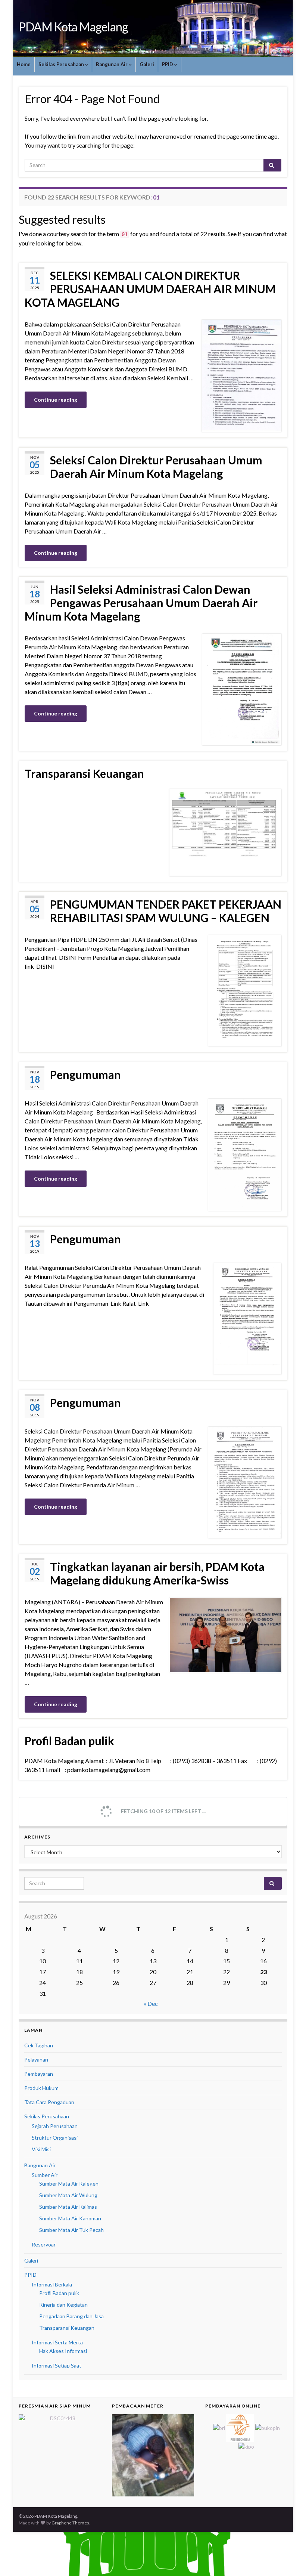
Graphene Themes (70, 2523)
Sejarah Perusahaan (55, 2126)
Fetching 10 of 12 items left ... (163, 1811)
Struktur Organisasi (55, 2138)
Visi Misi (41, 2149)
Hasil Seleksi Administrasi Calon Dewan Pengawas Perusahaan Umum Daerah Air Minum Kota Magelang (141, 603)
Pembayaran (39, 2074)
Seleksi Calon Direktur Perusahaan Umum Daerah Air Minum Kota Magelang (156, 467)
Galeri (147, 64)
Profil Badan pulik (69, 1741)
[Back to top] (289, 2559)
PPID (168, 64)
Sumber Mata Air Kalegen (69, 2184)
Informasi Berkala (52, 2284)
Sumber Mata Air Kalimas (68, 2207)
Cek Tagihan (39, 2045)
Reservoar (44, 2244)
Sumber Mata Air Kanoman (70, 2218)
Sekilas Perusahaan (62, 64)
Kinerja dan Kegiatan (63, 2305)
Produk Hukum (41, 2088)
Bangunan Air (112, 64)
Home (24, 64)
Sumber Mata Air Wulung (68, 2195)
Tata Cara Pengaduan (49, 2102)
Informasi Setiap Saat (57, 2365)
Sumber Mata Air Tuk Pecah (71, 2230)
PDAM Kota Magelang (73, 27)
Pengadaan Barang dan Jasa (71, 2316)
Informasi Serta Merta (57, 2342)
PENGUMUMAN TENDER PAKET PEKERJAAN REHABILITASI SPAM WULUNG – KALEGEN (166, 911)
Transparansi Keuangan (84, 773)
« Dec (151, 2003)
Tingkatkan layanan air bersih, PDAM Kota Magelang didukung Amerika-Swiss (157, 1573)
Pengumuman (85, 1074)
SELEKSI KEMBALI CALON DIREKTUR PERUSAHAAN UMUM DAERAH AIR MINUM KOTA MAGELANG (150, 289)
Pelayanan (36, 2059)
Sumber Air (45, 2175)
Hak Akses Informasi (63, 2351)
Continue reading (56, 400)
